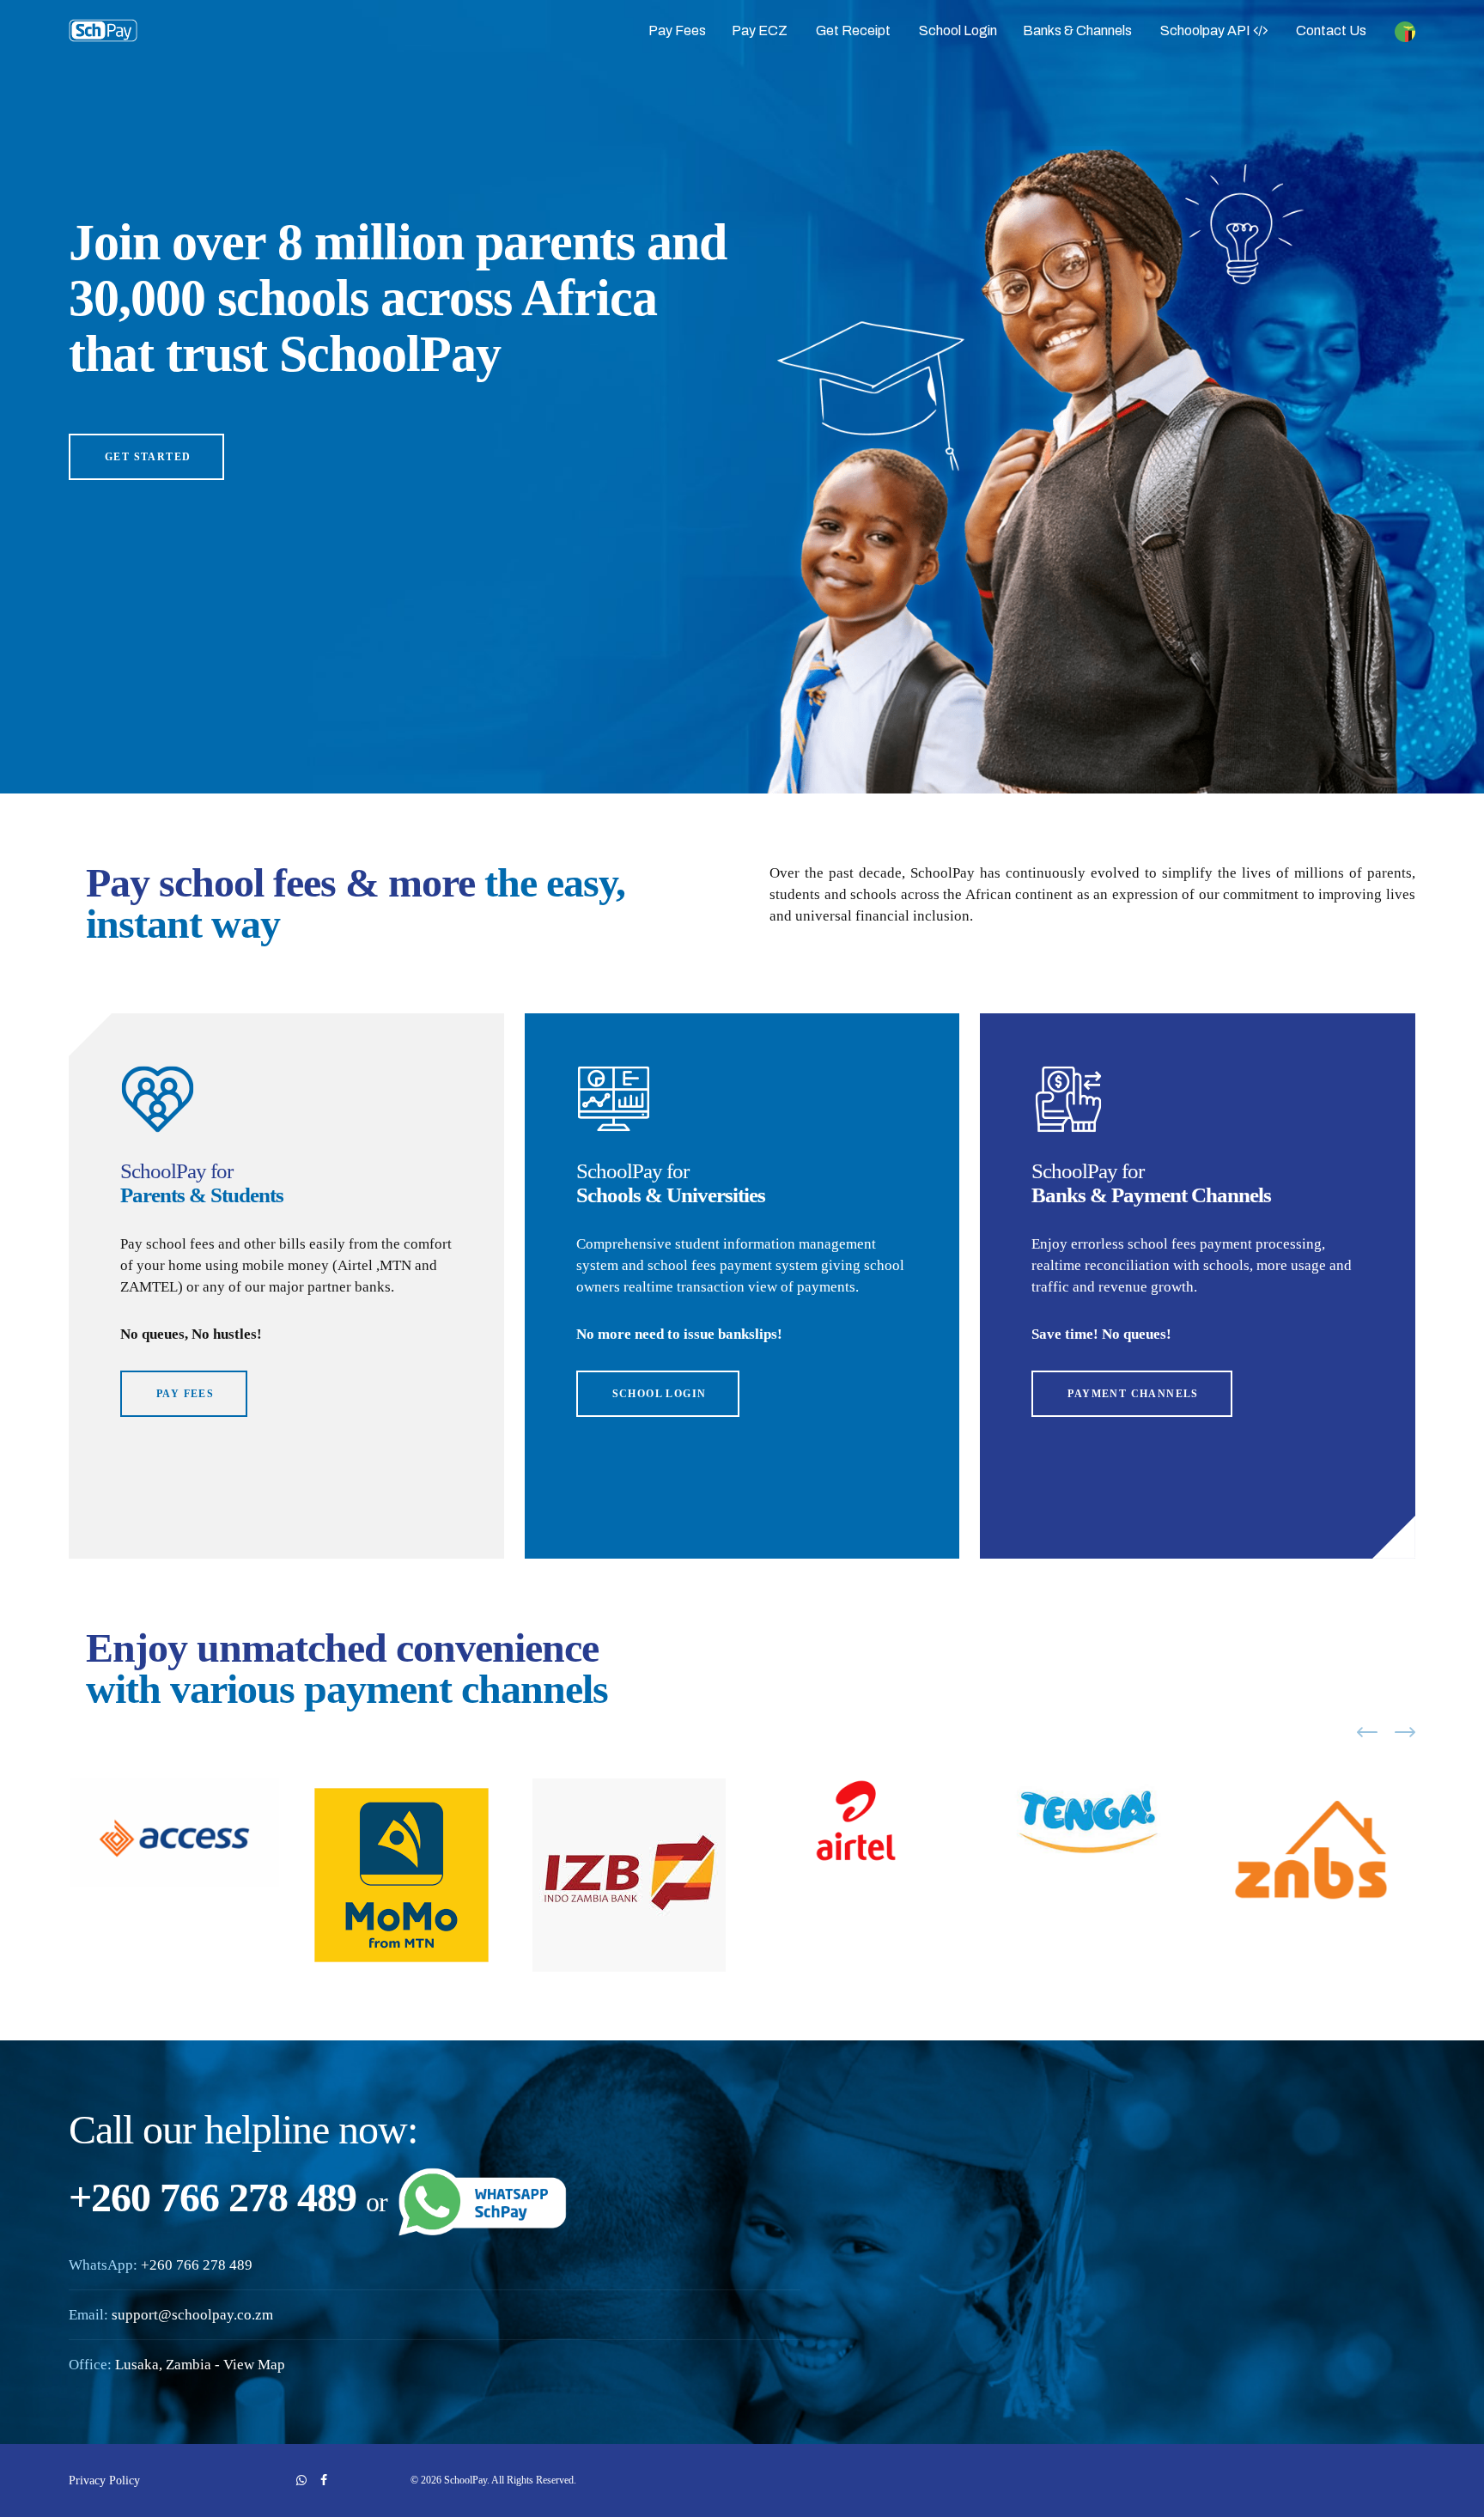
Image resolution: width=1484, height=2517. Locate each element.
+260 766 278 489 (197, 2265)
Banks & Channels (1077, 30)
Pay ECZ (760, 30)
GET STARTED (148, 457)
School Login (958, 30)
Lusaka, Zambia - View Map (200, 2365)
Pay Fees (677, 30)
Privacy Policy (104, 2481)
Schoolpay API (1207, 30)
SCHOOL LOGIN (660, 1394)
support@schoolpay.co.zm (192, 2315)
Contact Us (1331, 30)
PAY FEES (185, 1394)
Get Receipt (853, 30)
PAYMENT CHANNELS (1133, 1394)
